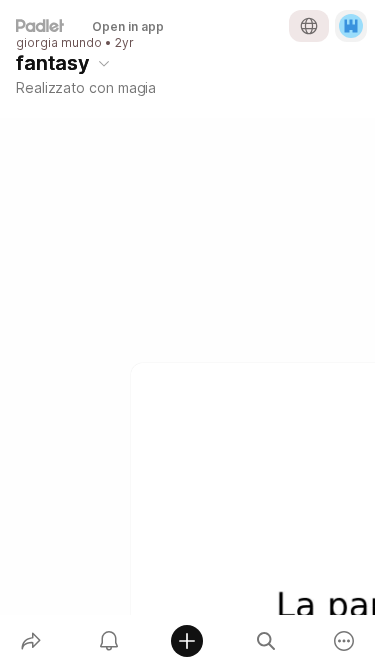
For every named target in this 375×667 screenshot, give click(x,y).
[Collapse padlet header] (104, 63)
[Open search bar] (266, 641)
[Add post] (187, 641)
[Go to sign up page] (351, 26)
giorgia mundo (59, 43)
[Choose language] (309, 26)
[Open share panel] (31, 641)
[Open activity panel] (109, 641)
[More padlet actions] (344, 641)
